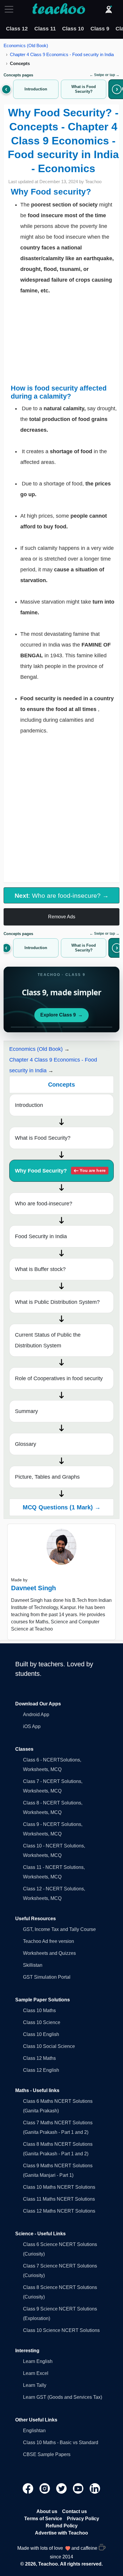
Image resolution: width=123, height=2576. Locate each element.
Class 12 (17, 29)
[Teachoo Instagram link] (45, 2488)
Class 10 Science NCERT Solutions (61, 2330)
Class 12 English (41, 2070)
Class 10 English (41, 2034)
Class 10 (73, 29)
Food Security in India (41, 1236)
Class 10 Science (42, 2022)
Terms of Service (43, 2519)
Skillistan (33, 1965)
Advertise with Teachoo (61, 2533)
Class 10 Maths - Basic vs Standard (61, 2442)
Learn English (38, 2361)
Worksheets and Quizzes (49, 1953)
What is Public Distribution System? (57, 1302)
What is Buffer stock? (40, 1269)
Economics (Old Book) (26, 45)
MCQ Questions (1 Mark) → (62, 1507)
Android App (36, 1714)
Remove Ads (62, 917)
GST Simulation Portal (47, 1977)
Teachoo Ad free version (49, 1941)
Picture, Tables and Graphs (47, 1477)
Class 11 (45, 29)
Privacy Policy (83, 2519)
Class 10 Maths (39, 2010)
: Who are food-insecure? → (62, 896)
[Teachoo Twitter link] (62, 2488)
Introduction (29, 1105)
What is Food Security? (43, 1138)
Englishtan (34, 2431)
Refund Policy (62, 2526)
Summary (26, 1411)
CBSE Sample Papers (47, 2454)
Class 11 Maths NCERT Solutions (59, 2199)
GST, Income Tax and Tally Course (59, 1929)
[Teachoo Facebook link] (29, 2488)
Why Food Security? (60, 1171)
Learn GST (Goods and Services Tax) (63, 2397)
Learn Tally (35, 2385)
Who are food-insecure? (44, 1204)
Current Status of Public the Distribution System (48, 1340)
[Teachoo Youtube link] (79, 2488)
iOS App (32, 1726)
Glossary (26, 1444)
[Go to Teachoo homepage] (59, 9)
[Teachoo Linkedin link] (95, 2488)
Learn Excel (36, 2373)
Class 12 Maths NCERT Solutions (59, 2211)
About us (47, 2511)
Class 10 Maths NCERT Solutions (59, 2187)
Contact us (74, 2511)
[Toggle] (11, 9)
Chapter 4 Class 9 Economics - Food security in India (62, 54)
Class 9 (100, 29)
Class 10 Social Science (49, 2046)
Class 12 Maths (39, 2058)
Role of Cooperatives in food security (59, 1378)
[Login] (109, 9)
